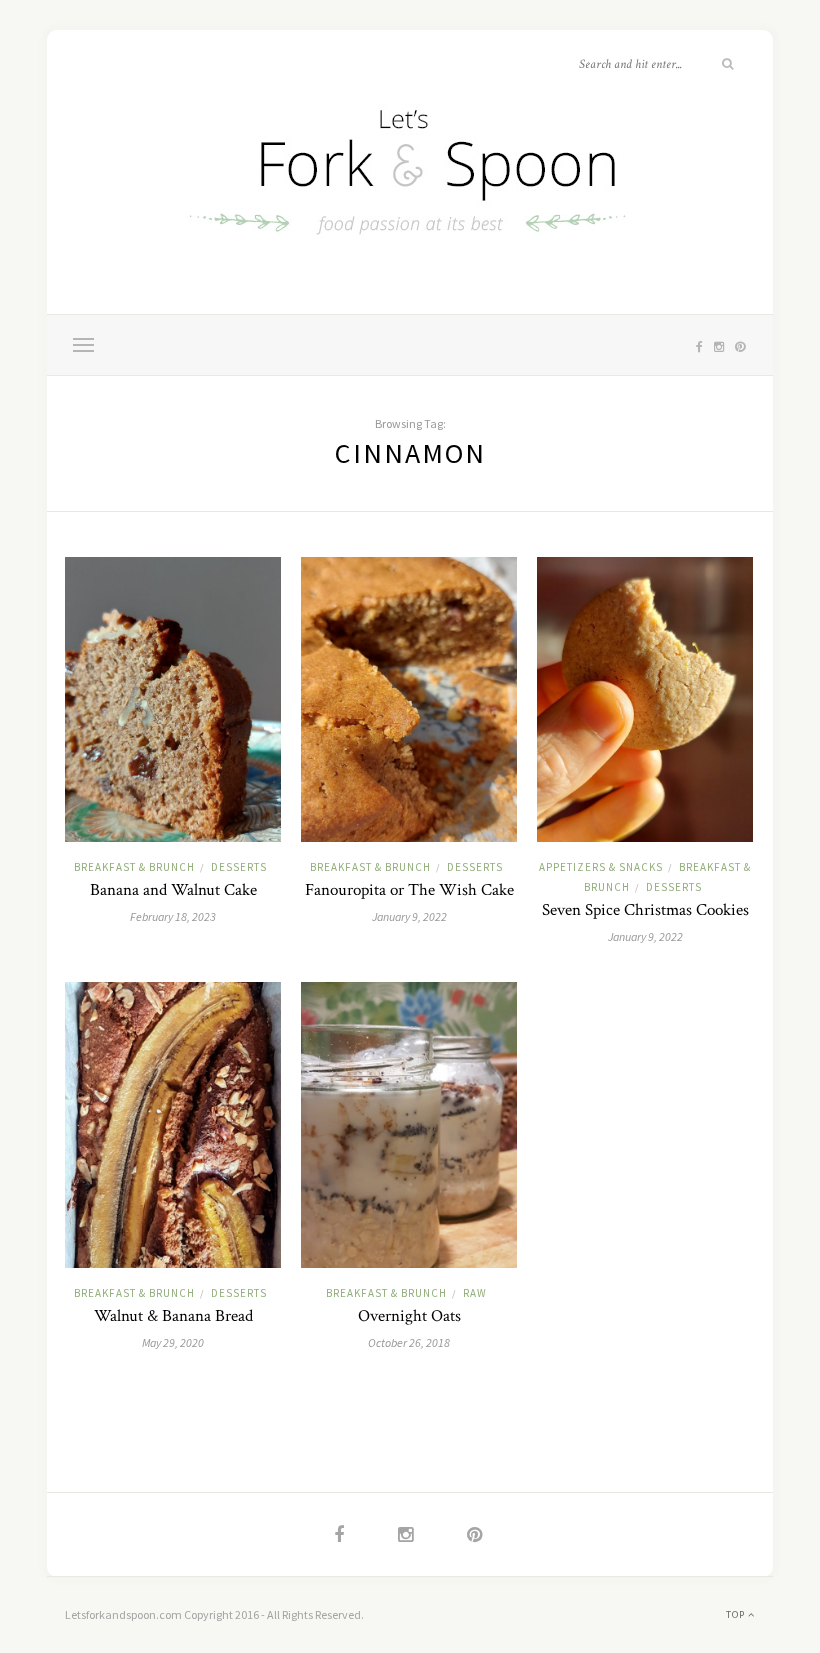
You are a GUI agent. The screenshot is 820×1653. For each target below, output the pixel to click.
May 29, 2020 (173, 1342)
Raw (475, 1293)
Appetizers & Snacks (601, 867)
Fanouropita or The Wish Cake (409, 890)
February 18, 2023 (173, 916)
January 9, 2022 (409, 916)
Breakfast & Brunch (134, 867)
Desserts (239, 867)
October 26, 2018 (409, 1342)
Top (737, 1614)
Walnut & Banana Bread (173, 1316)
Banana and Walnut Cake (173, 890)
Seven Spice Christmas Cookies (645, 910)
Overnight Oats (409, 1316)
